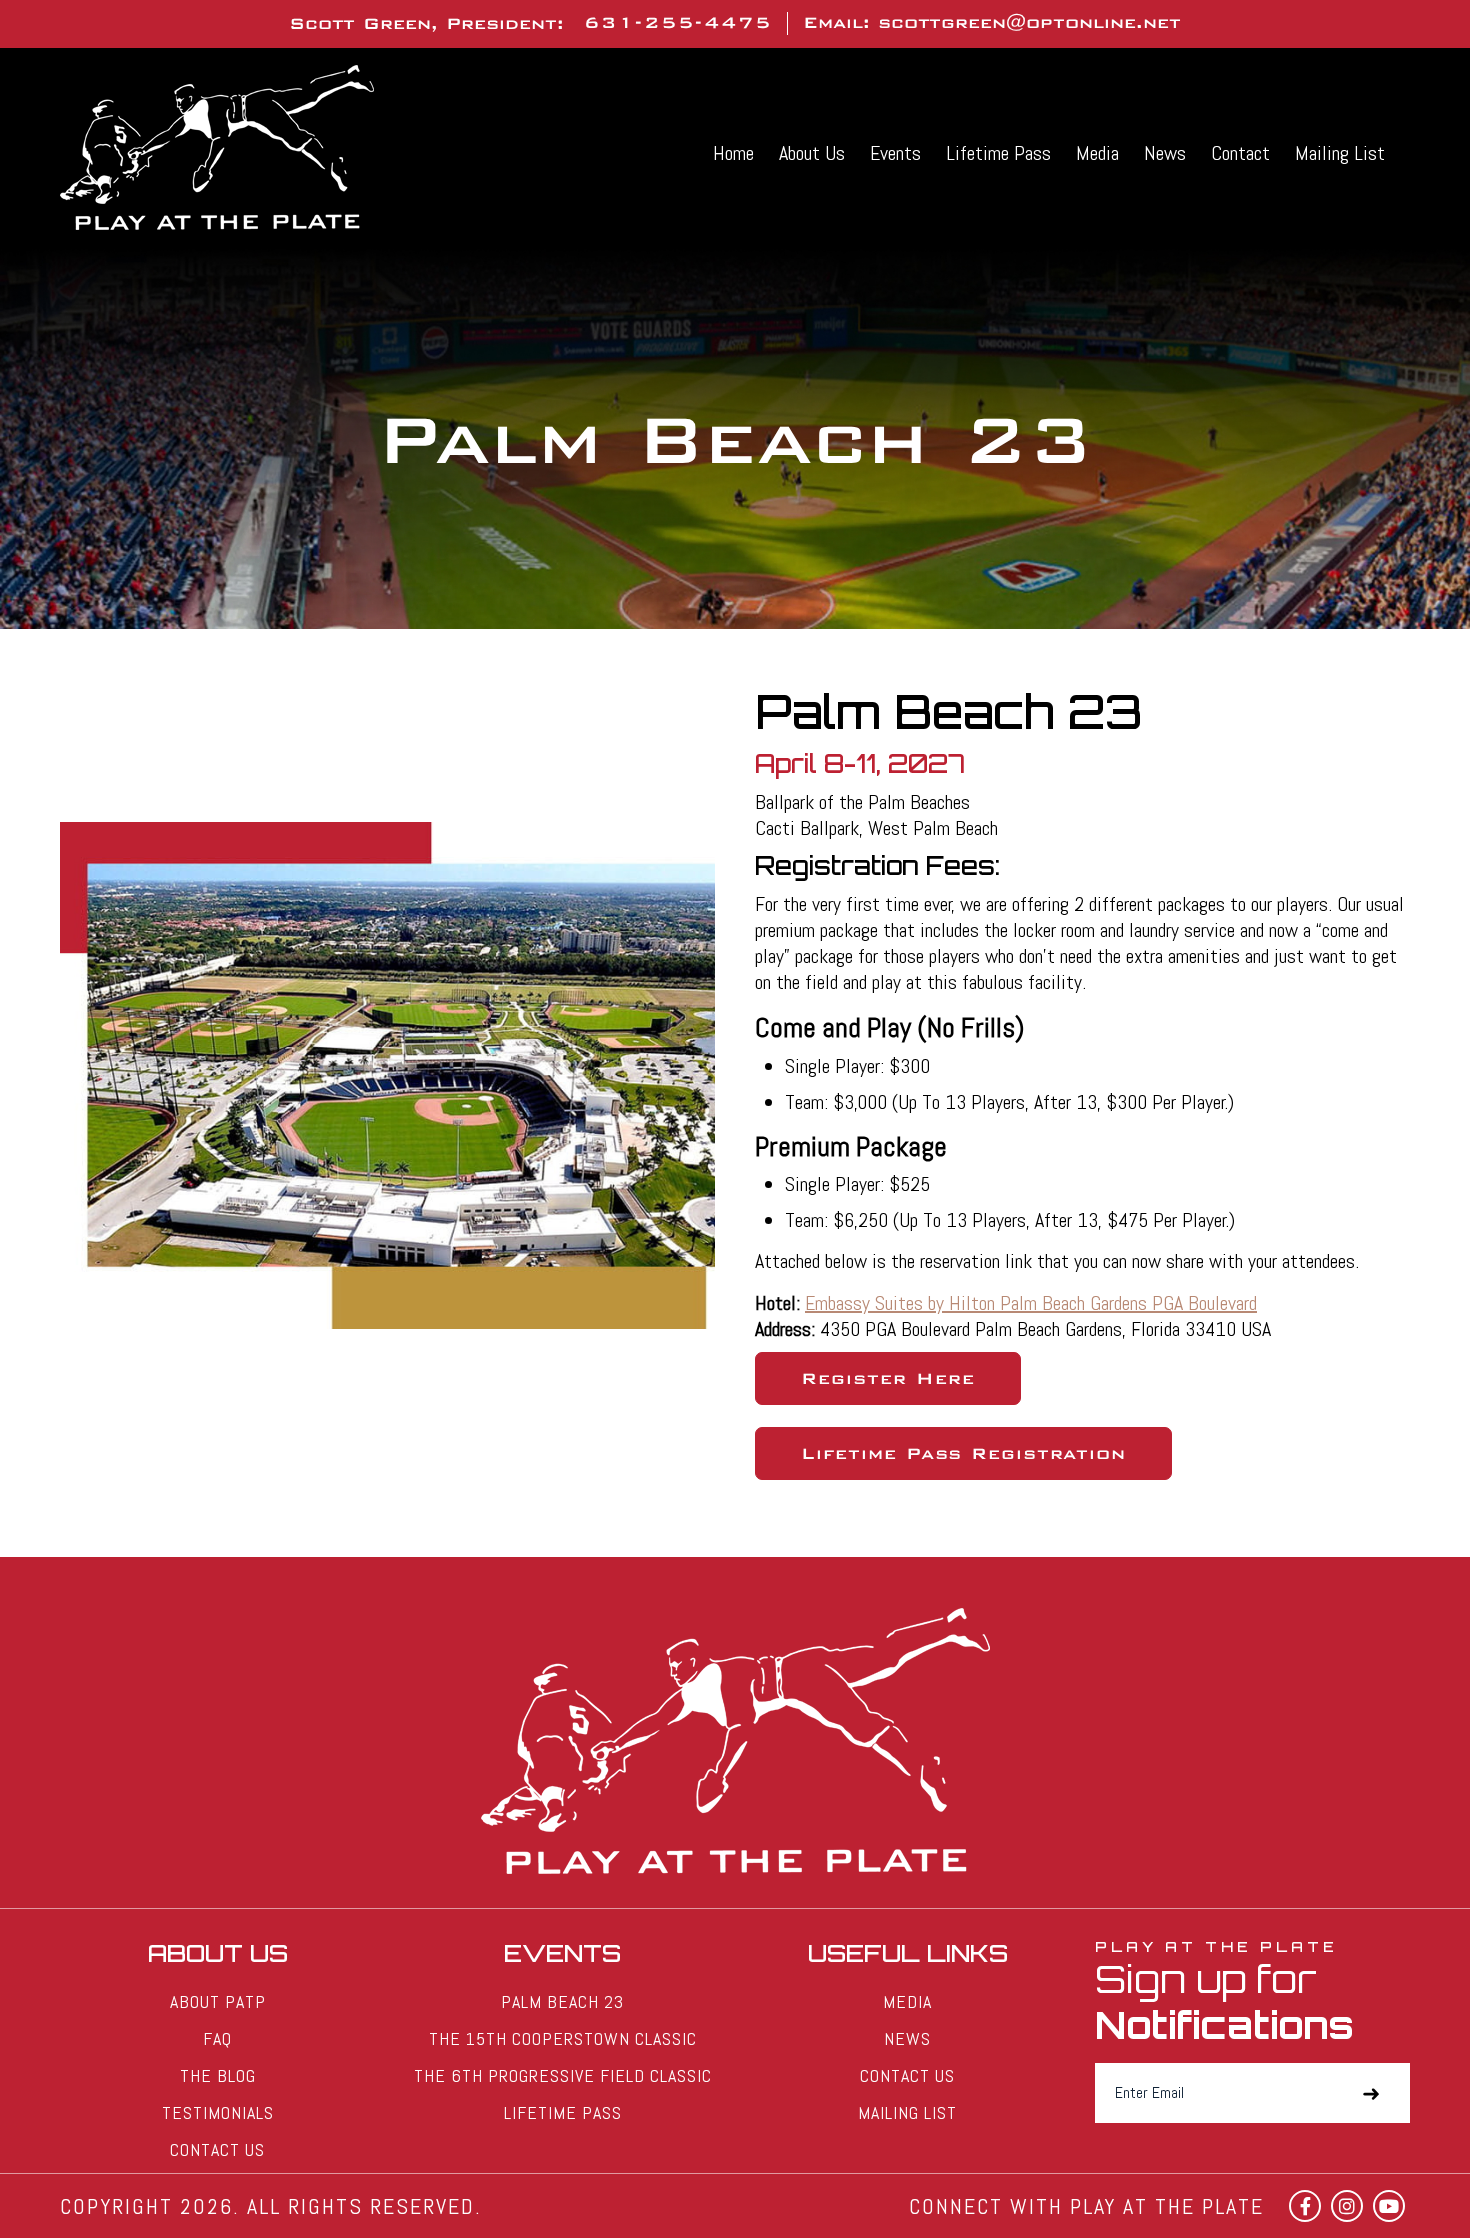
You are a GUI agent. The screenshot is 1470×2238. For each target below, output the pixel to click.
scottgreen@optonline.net (1029, 22)
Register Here (888, 1378)
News (1165, 153)
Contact (1240, 153)
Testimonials (218, 2112)
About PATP (218, 2001)
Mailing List (1340, 153)
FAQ (217, 2038)
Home (733, 153)
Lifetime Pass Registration (963, 1453)
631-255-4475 (678, 22)
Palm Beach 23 (562, 2001)
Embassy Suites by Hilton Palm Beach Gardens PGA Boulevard (1031, 1303)
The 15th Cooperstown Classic (563, 2038)
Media (1097, 153)
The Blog (218, 2075)
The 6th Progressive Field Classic (563, 2075)
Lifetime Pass (998, 153)
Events (895, 153)
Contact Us (217, 2149)
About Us (812, 153)
